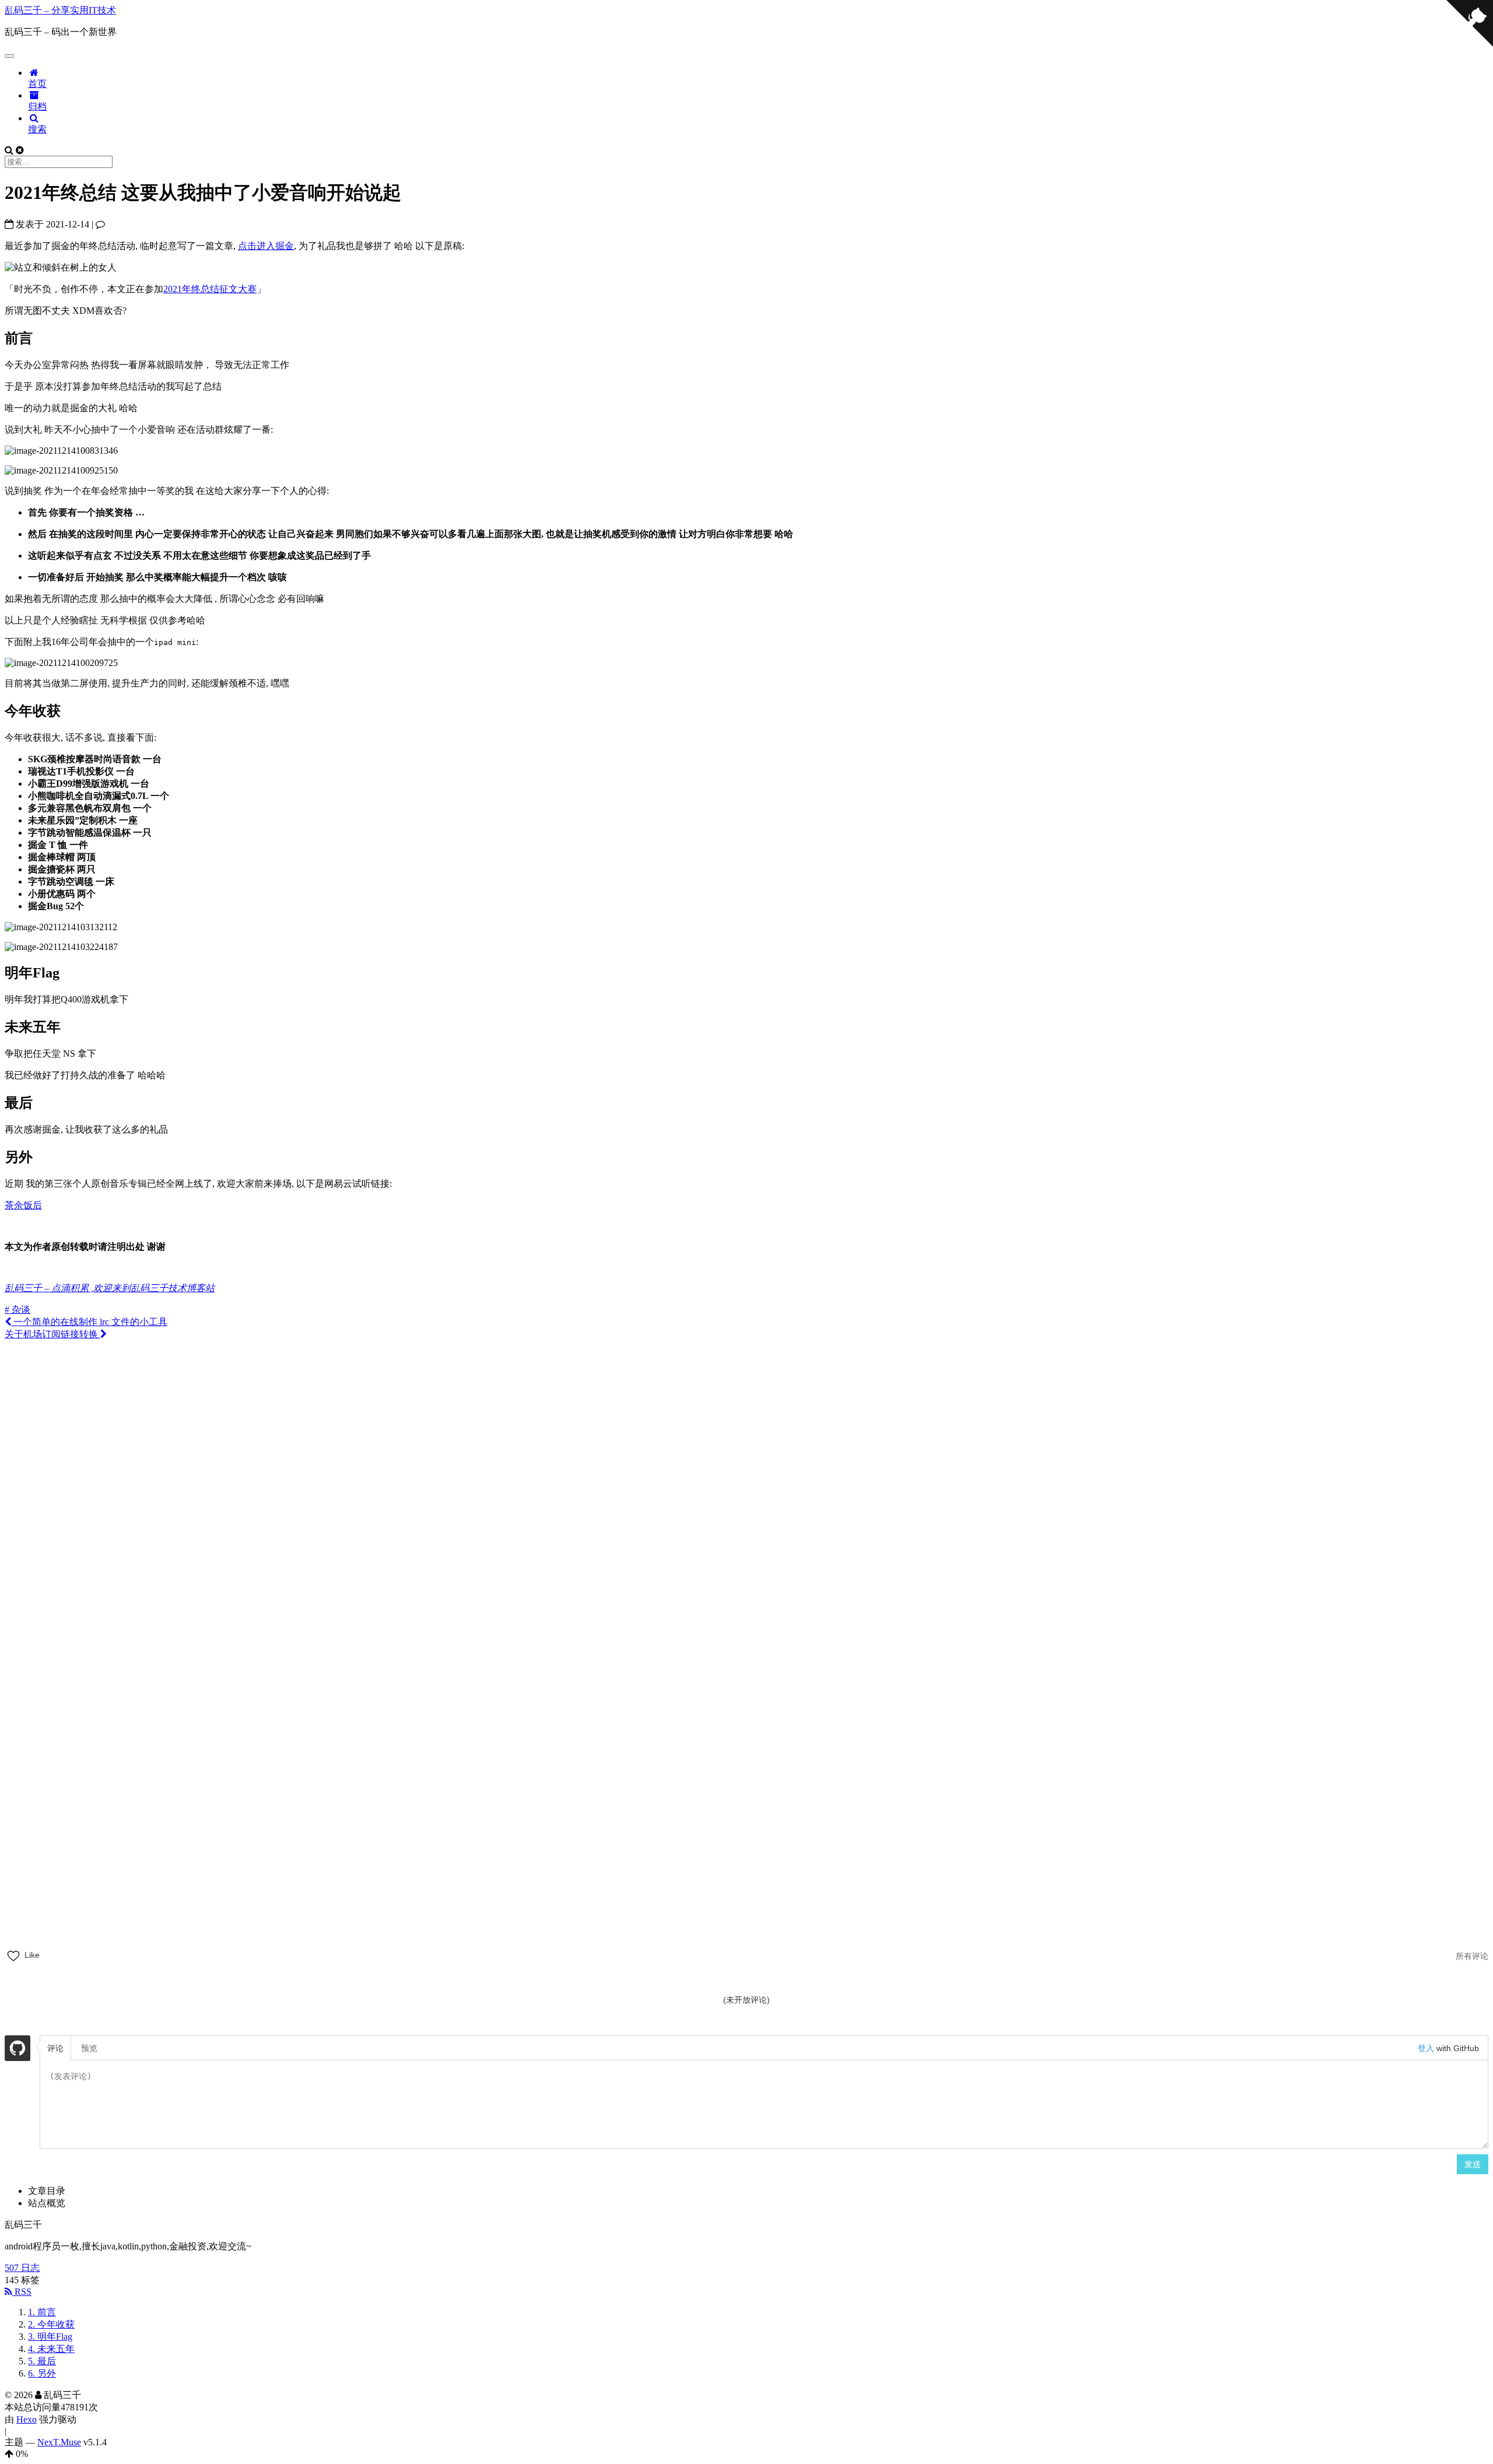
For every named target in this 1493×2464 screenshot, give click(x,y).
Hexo (27, 2419)
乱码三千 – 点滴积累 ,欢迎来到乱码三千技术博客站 (110, 1288)
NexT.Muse (59, 2442)
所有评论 (1472, 1956)
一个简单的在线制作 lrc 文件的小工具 (89, 1322)
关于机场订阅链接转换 (52, 1334)
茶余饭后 (23, 1205)
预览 (89, 2048)
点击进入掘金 (266, 246)
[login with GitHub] (17, 2050)
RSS (22, 2292)
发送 (1473, 2164)
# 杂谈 (17, 1310)
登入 (1426, 2048)
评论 (55, 2048)
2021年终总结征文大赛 (210, 289)
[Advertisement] (746, 1422)
